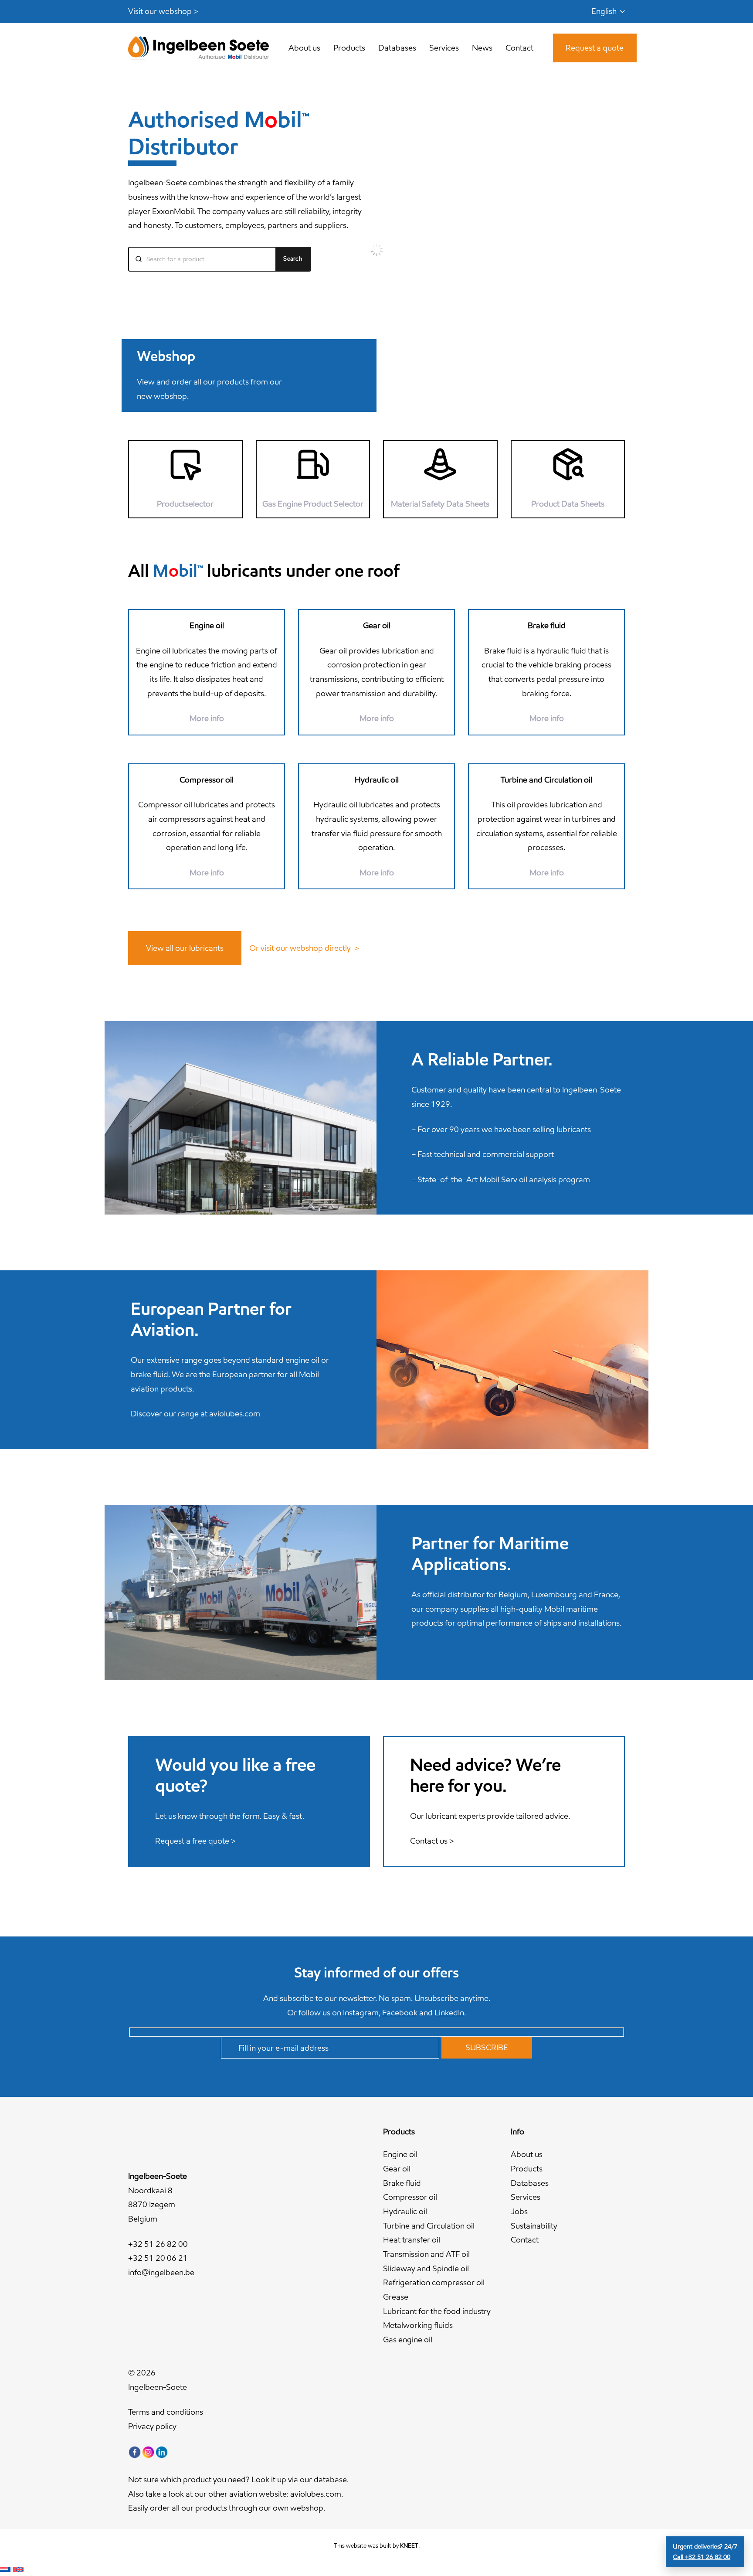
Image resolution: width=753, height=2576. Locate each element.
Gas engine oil (408, 2339)
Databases (530, 2183)
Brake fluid (402, 2183)
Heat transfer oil (412, 2240)
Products (527, 2169)
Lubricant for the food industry (437, 2311)
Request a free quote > (195, 1841)
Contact (525, 2240)
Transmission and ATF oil (426, 2254)
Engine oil (400, 2154)
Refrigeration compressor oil (434, 2282)
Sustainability (534, 2226)
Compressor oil (410, 2197)
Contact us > (432, 1841)
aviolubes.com (235, 1414)
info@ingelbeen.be (161, 2272)
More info (547, 718)
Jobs (519, 2211)
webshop (307, 2508)
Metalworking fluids (418, 2325)
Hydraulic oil (405, 2211)
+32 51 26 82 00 (158, 2244)
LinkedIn (449, 2013)
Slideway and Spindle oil (426, 2268)
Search (293, 259)
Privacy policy (152, 2426)
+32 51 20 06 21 (158, 2258)
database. (331, 2479)
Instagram (361, 2013)
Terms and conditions (166, 2412)
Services (526, 2197)
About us (527, 2154)
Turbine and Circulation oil (429, 2226)
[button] (608, 12)
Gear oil (397, 2169)
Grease (396, 2297)
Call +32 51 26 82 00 (702, 2557)
